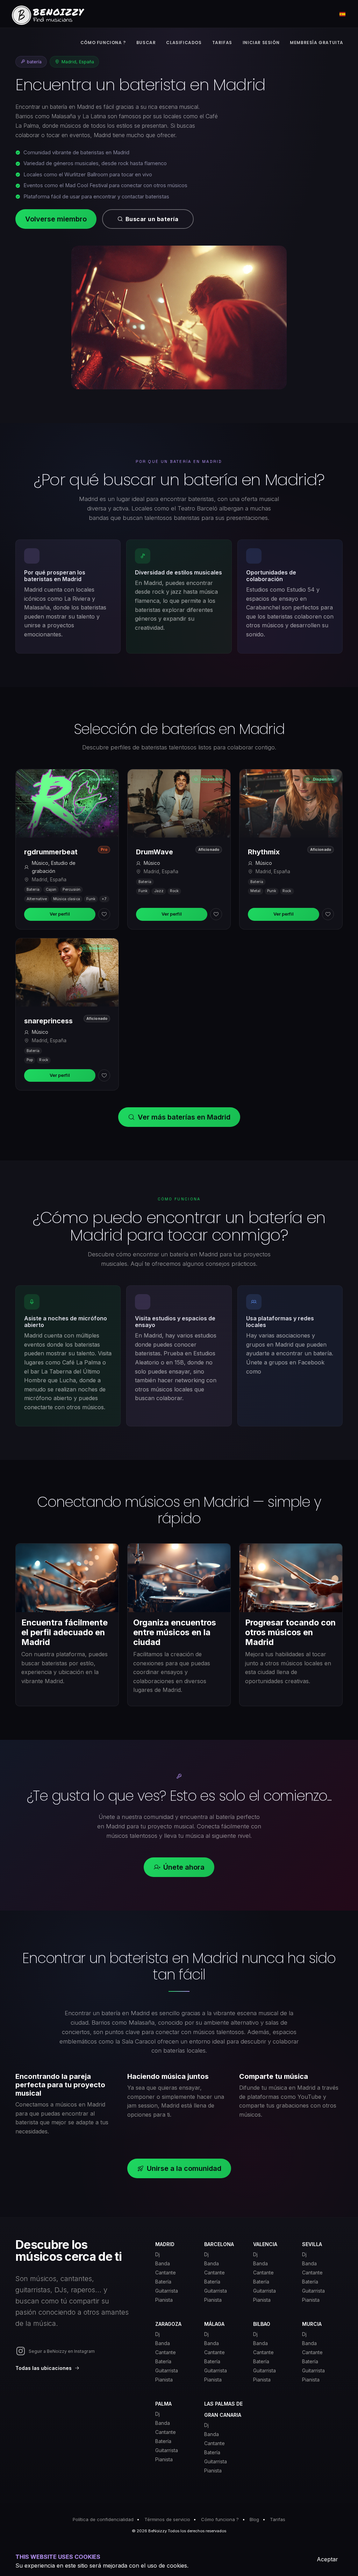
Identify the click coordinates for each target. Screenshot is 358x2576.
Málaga (214, 2324)
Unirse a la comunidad (184, 2168)
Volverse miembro (56, 219)
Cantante (166, 2272)
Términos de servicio (167, 2519)
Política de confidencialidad (103, 2519)
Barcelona (219, 2244)
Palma (163, 2404)
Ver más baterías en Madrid (184, 1117)
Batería (163, 2282)
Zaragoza (168, 2324)
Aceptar (327, 2559)
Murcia (312, 2324)
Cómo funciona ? (220, 2519)
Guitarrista (167, 2291)
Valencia (265, 2244)
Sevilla (312, 2244)
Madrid (165, 2244)
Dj (157, 2254)
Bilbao (262, 2324)
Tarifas (278, 2519)
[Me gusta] (104, 914)
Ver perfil (60, 914)
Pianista (164, 2300)
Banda (163, 2263)
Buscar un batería (152, 219)
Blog (254, 2519)
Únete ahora (184, 1867)
